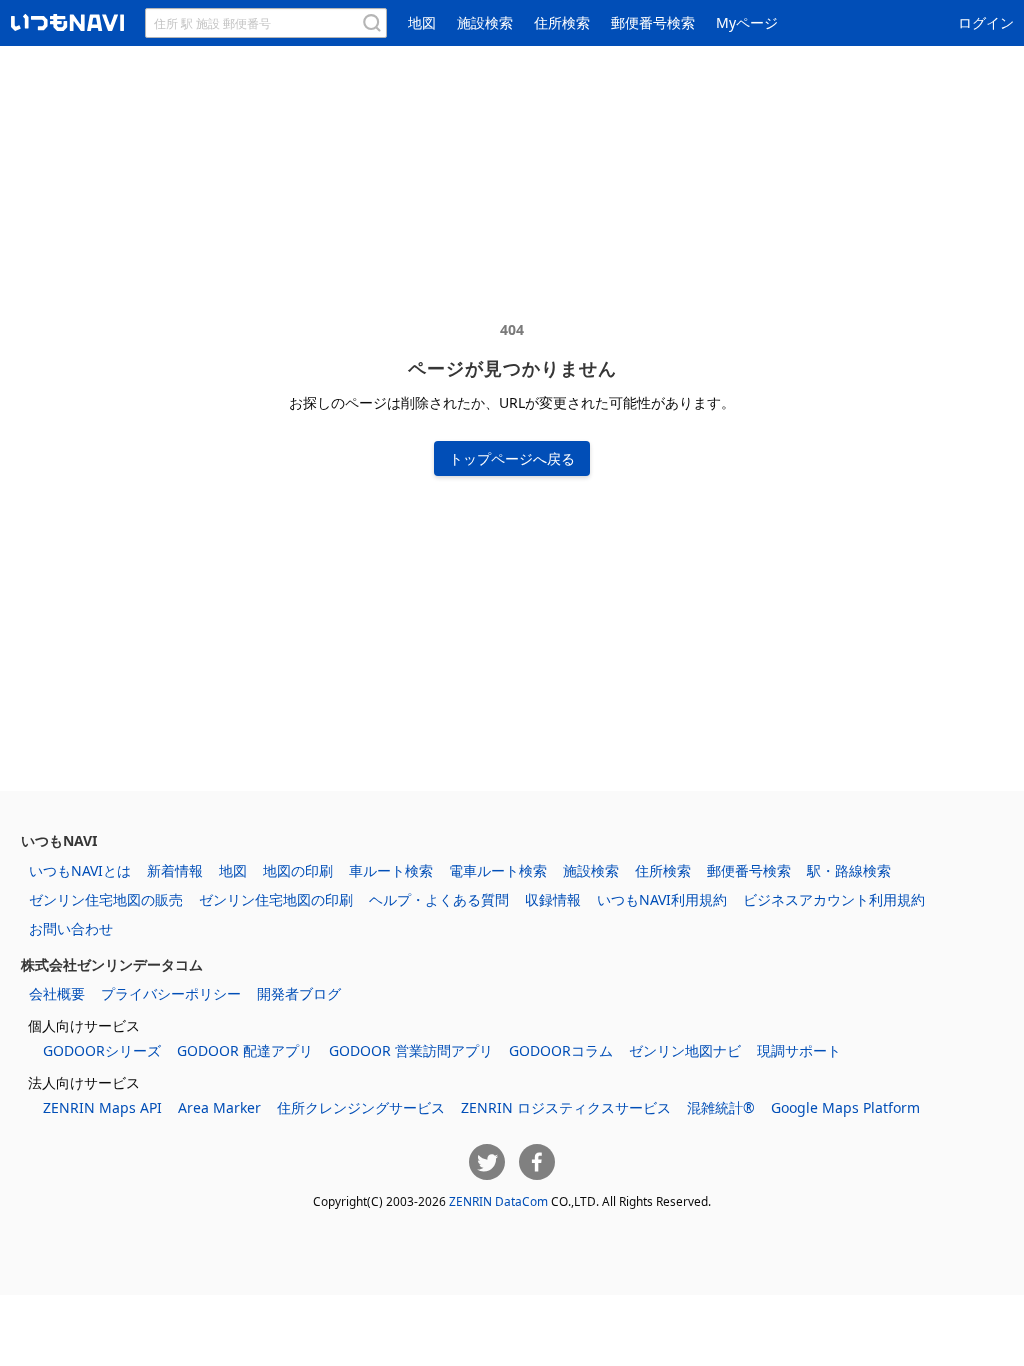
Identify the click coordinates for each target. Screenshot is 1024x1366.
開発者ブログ (299, 993)
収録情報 (553, 899)
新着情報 (175, 870)
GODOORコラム (561, 1050)
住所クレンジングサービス (361, 1107)
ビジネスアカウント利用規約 (834, 899)
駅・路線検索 (849, 870)
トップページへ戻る (512, 458)
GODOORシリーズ (102, 1050)
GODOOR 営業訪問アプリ (411, 1050)
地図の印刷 (298, 870)
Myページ (747, 22)
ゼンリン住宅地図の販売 (106, 899)
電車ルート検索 (498, 870)
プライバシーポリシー (171, 993)
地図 (422, 22)
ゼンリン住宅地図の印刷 (276, 899)
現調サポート (799, 1050)
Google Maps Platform (845, 1107)
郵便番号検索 (653, 22)
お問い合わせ (71, 928)
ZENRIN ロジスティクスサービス (566, 1107)
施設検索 (485, 22)
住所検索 (562, 22)
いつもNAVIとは (80, 870)
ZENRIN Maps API (102, 1107)
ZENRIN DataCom (498, 1201)
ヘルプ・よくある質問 (439, 899)
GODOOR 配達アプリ (245, 1050)
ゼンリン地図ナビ (685, 1050)
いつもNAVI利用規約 (662, 899)
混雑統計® (721, 1107)
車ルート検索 (391, 870)
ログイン (986, 22)
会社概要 (57, 993)
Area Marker (219, 1107)
